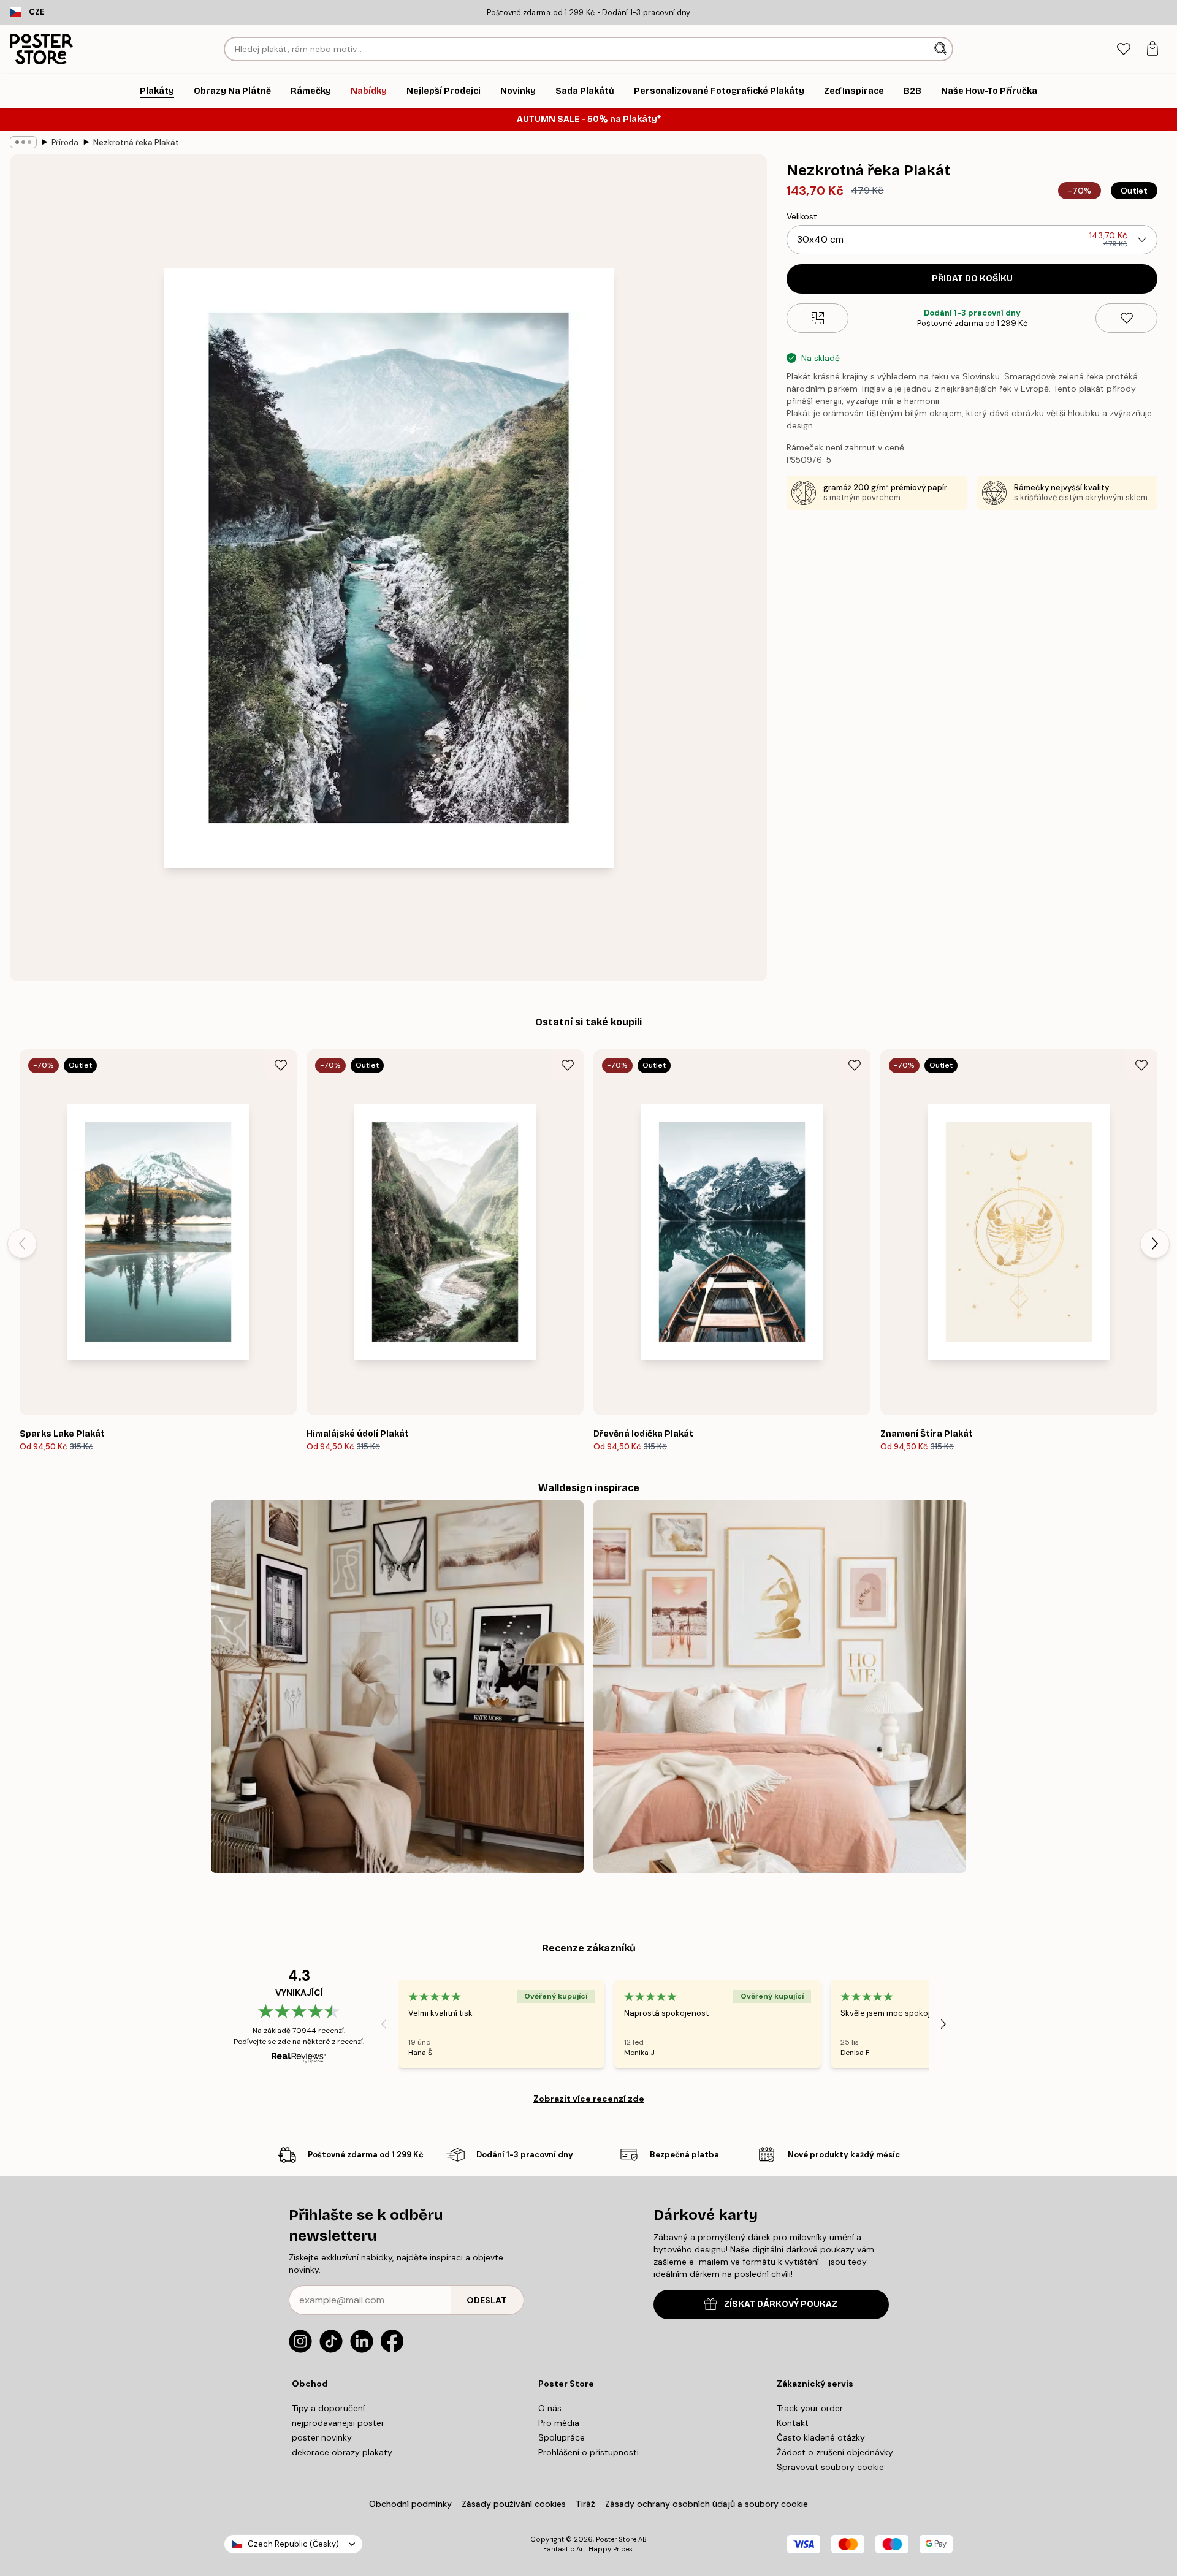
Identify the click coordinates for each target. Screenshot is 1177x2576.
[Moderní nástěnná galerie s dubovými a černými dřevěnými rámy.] (397, 1687)
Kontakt (793, 2423)
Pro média (559, 2423)
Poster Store (616, 2539)
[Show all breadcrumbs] (23, 142)
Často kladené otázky (821, 2437)
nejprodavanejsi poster (338, 2423)
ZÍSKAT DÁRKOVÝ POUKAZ (781, 2304)
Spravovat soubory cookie (830, 2467)
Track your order (810, 2408)
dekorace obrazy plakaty (342, 2452)
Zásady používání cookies (514, 2504)
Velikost (802, 216)
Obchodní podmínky (410, 2504)
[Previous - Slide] (22, 1244)
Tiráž (585, 2504)
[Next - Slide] (1155, 1244)
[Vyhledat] (942, 49)
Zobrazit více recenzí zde (589, 2099)
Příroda (65, 142)
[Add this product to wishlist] (1126, 318)
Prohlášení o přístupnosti (588, 2452)
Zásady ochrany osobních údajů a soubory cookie (707, 2504)
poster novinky (322, 2437)
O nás (550, 2408)
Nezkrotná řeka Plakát (136, 142)
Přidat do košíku (972, 279)
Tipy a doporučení (328, 2408)
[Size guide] (817, 318)
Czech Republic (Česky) (293, 2544)
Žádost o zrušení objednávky (835, 2452)
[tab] (1123, 49)
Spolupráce (562, 2437)
